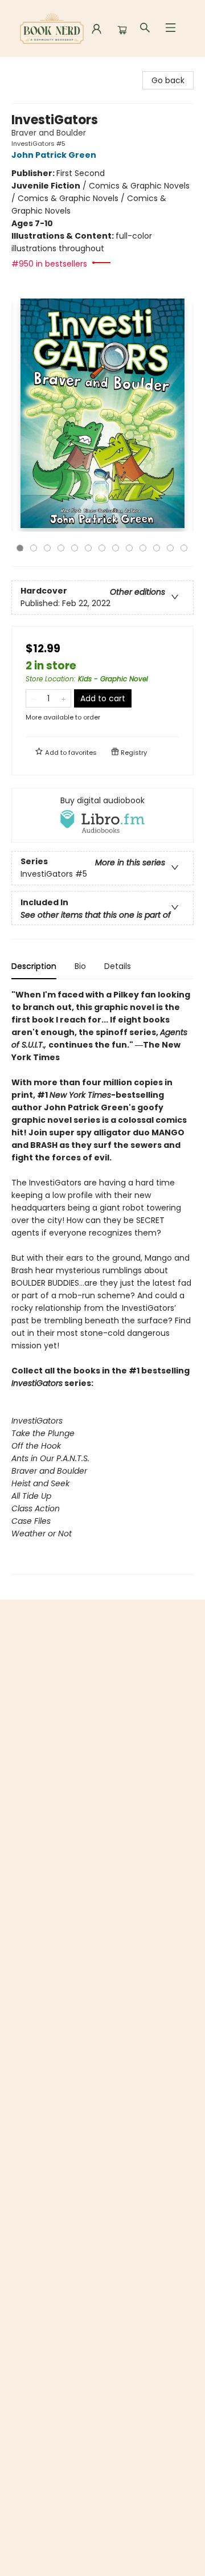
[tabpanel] (102, 1281)
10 (143, 548)
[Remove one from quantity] (33, 698)
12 (170, 548)
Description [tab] (34, 966)
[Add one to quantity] (63, 698)
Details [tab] (118, 966)
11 (157, 548)
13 (184, 548)
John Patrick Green (54, 155)
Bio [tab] (80, 966)
